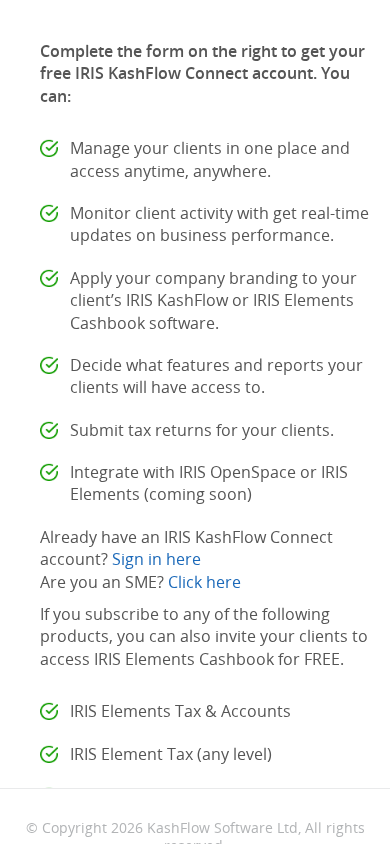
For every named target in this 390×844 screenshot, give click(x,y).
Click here (204, 582)
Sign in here (156, 559)
